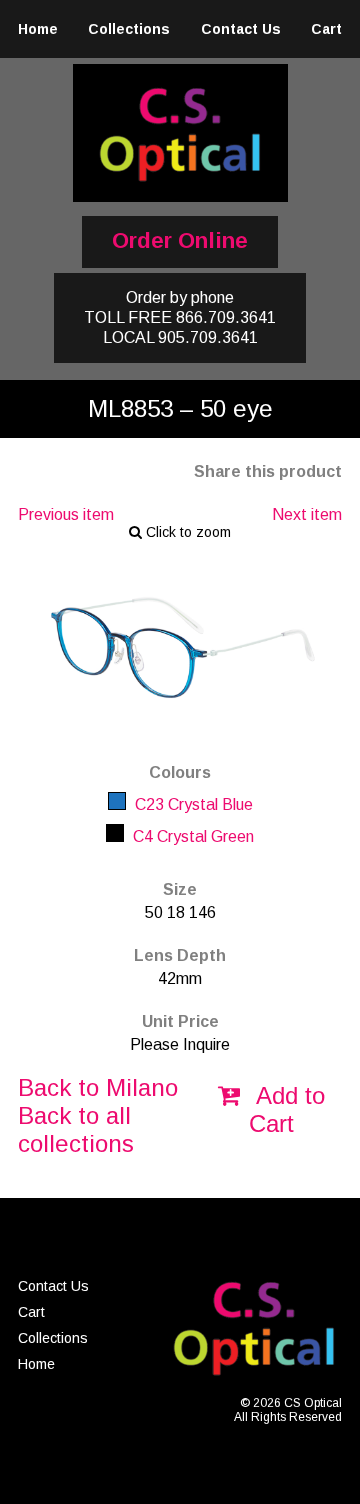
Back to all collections (76, 1129)
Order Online (180, 240)
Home (38, 29)
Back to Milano (98, 1087)
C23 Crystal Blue (192, 804)
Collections (129, 29)
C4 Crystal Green (191, 836)
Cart (326, 29)
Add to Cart (287, 1109)
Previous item (66, 514)
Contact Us (241, 29)
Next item (307, 514)
